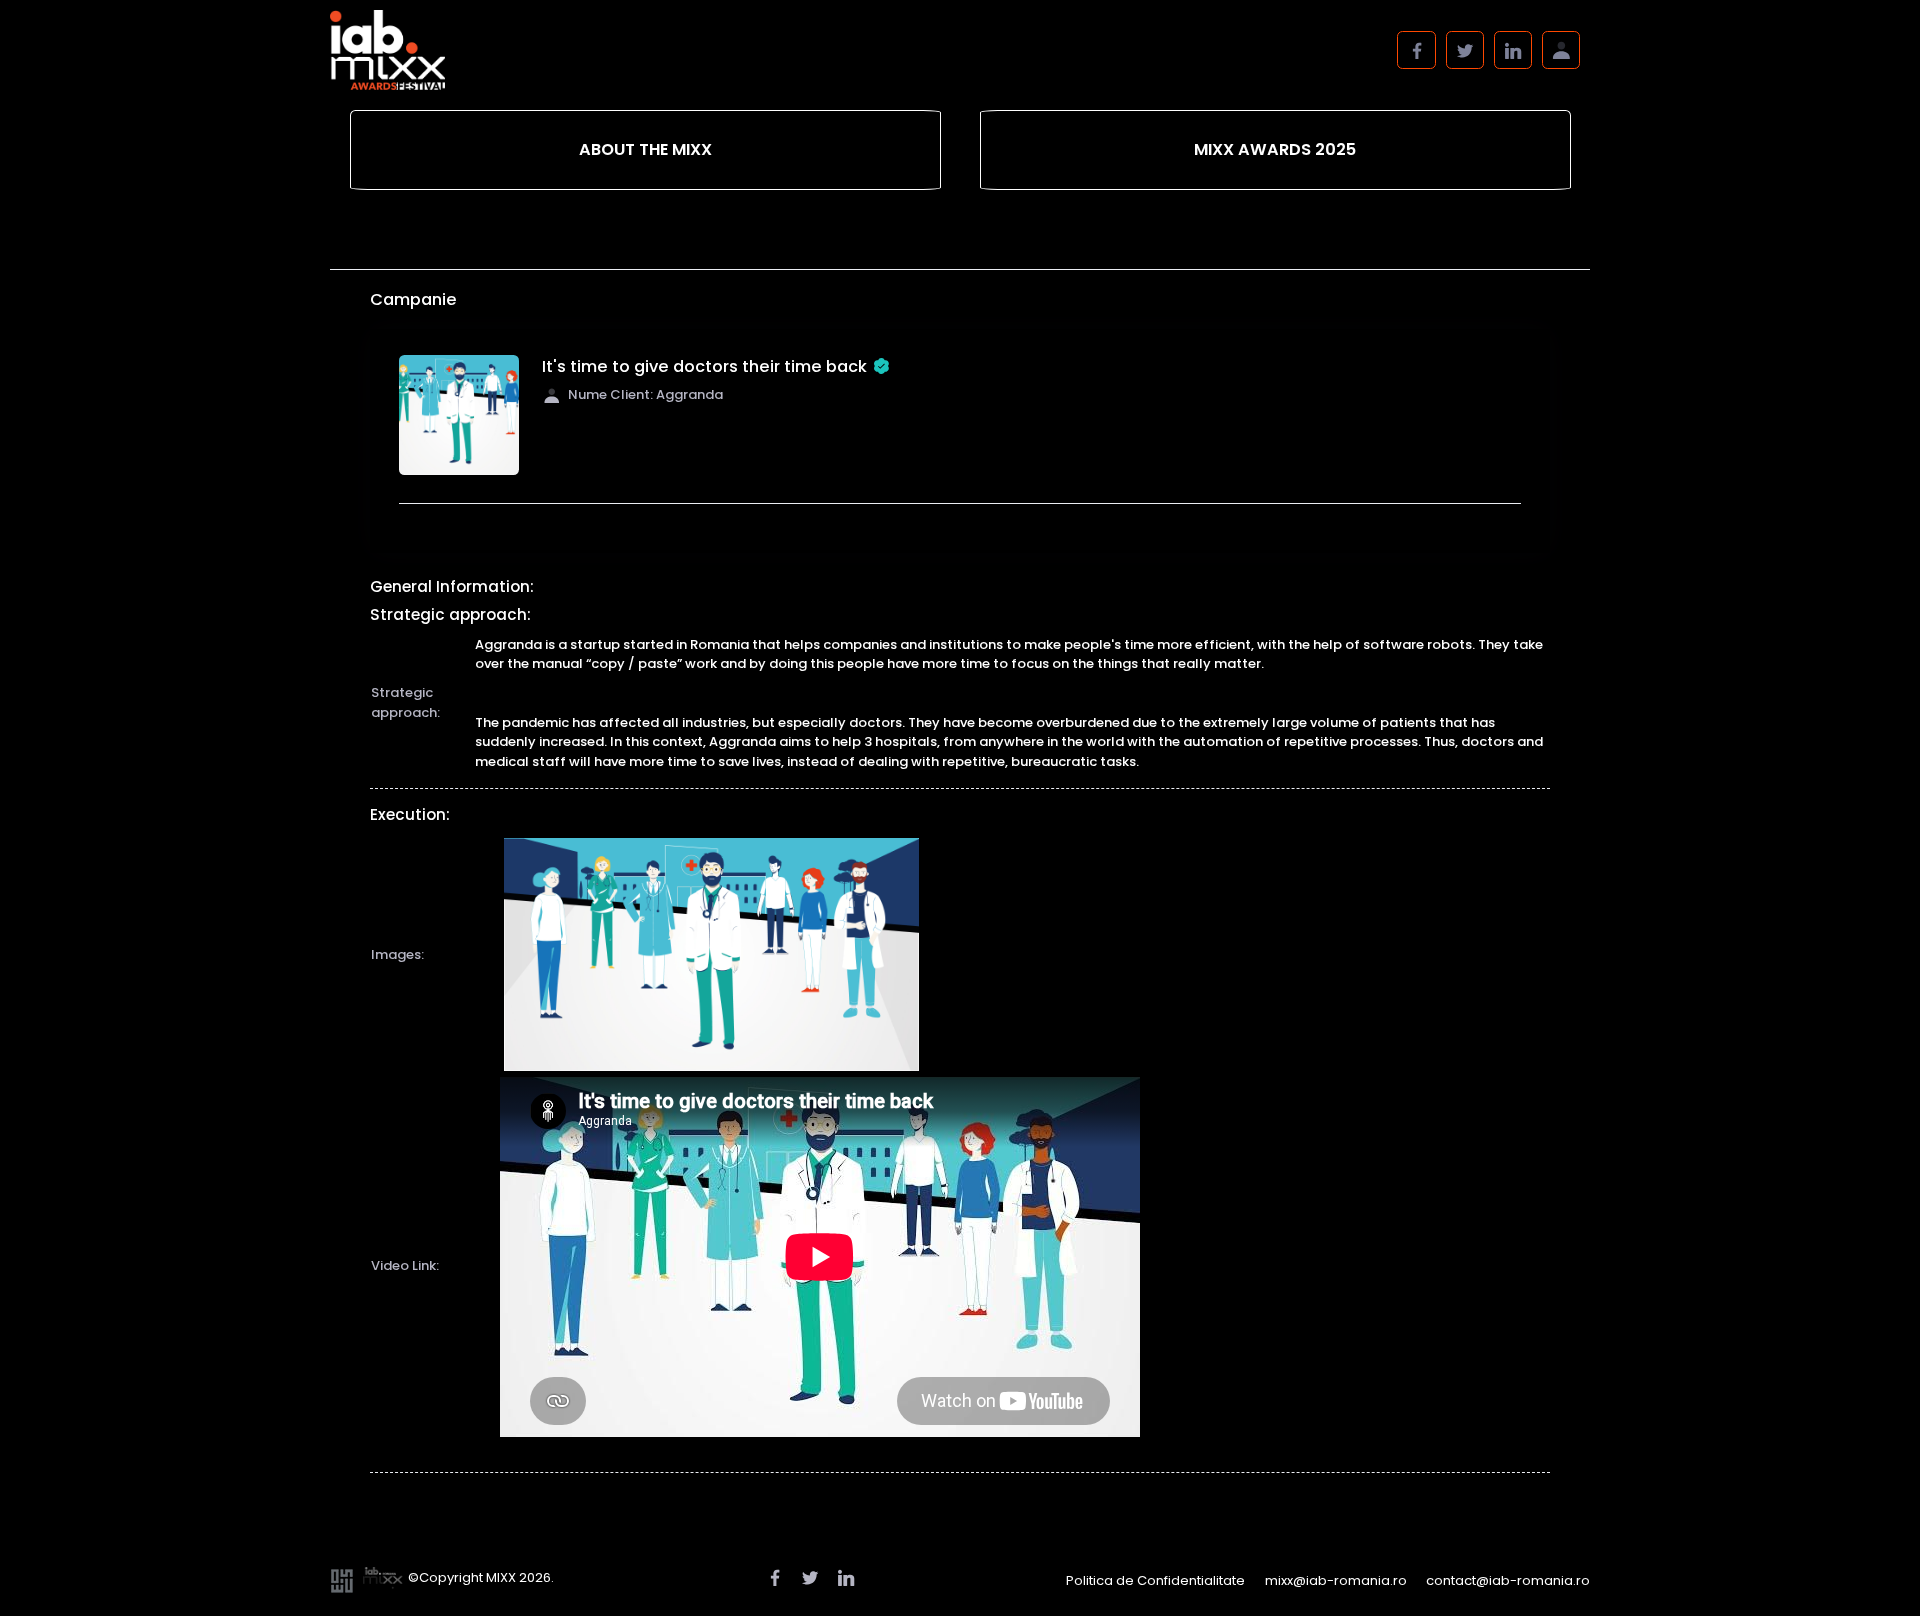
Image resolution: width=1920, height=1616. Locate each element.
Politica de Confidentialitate (1155, 1580)
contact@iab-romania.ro (1508, 1580)
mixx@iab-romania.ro (1336, 1580)
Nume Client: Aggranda (645, 394)
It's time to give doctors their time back (704, 366)
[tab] (645, 150)
